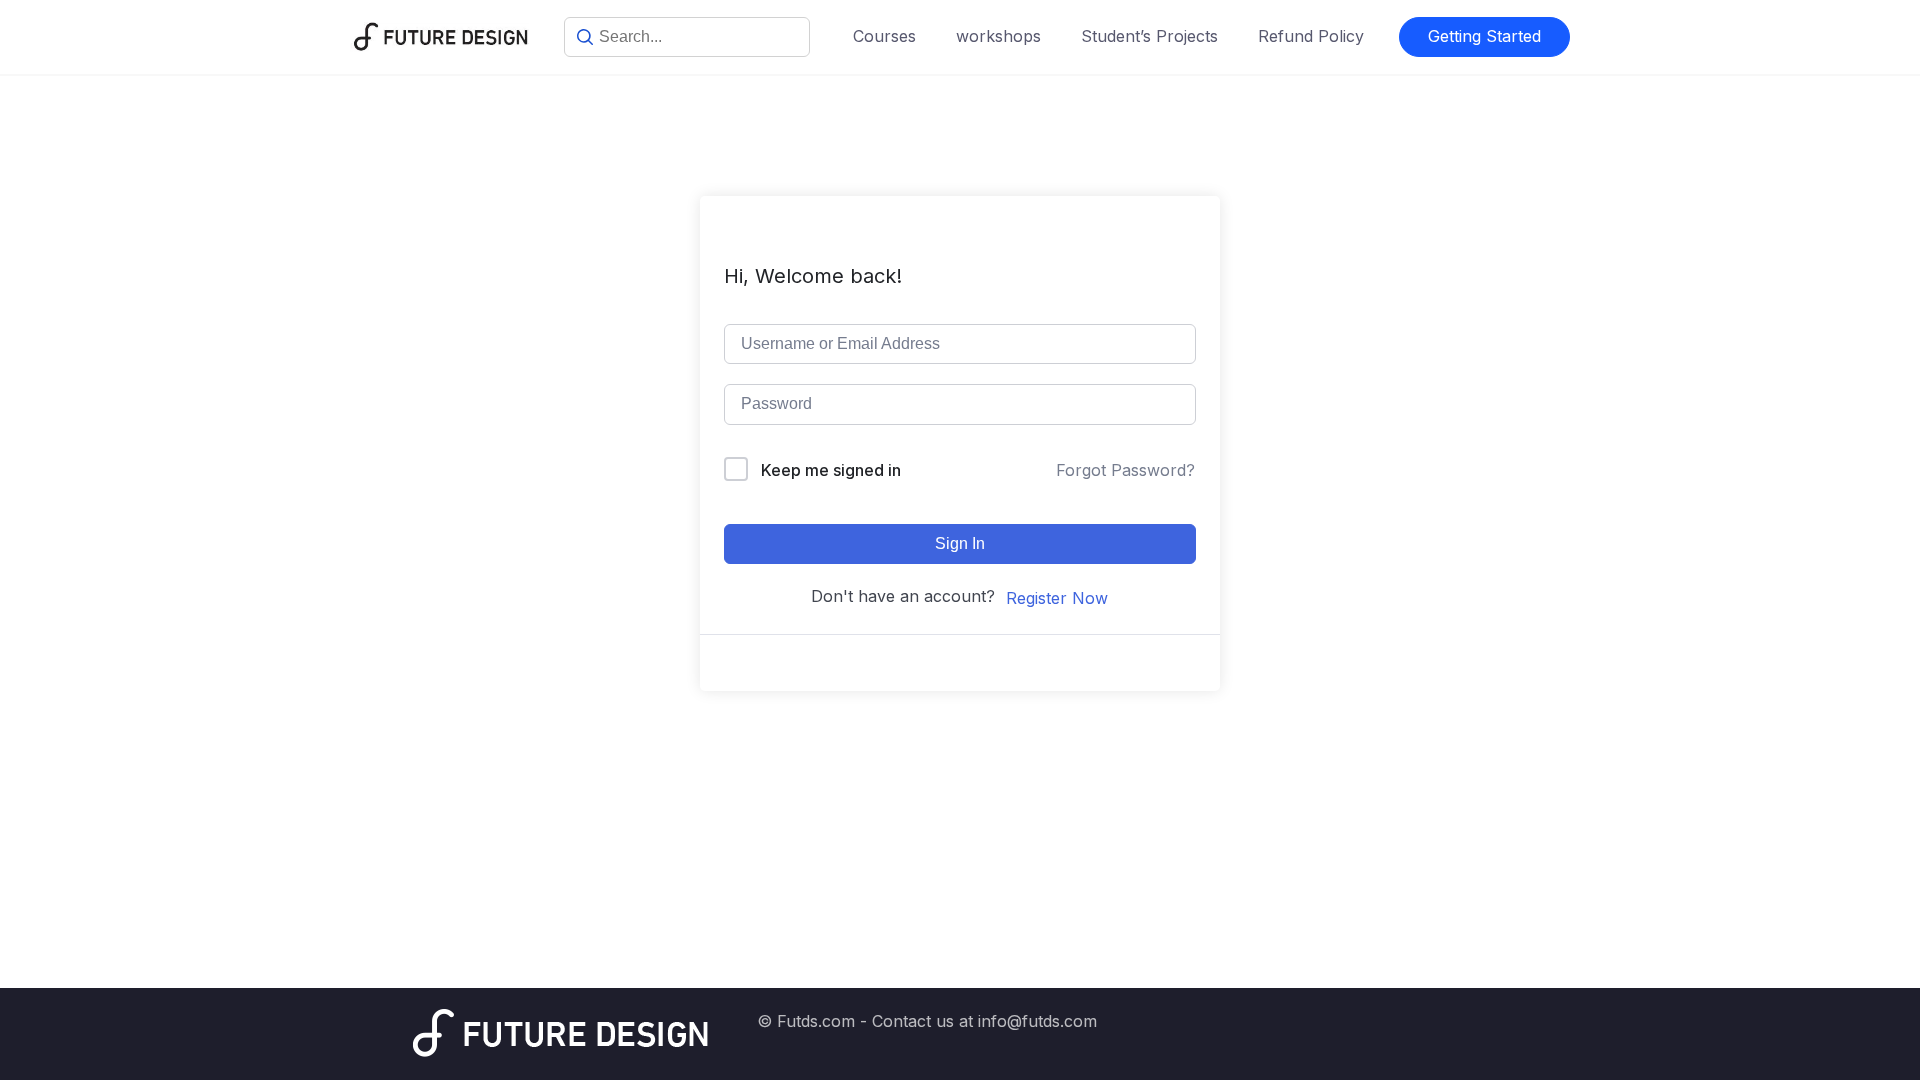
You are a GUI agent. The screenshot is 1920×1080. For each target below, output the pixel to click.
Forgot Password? (1125, 470)
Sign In (960, 543)
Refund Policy (1311, 36)
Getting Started (1484, 36)
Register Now (1057, 598)
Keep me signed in (831, 470)
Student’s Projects (1149, 36)
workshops (998, 36)
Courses (884, 36)
